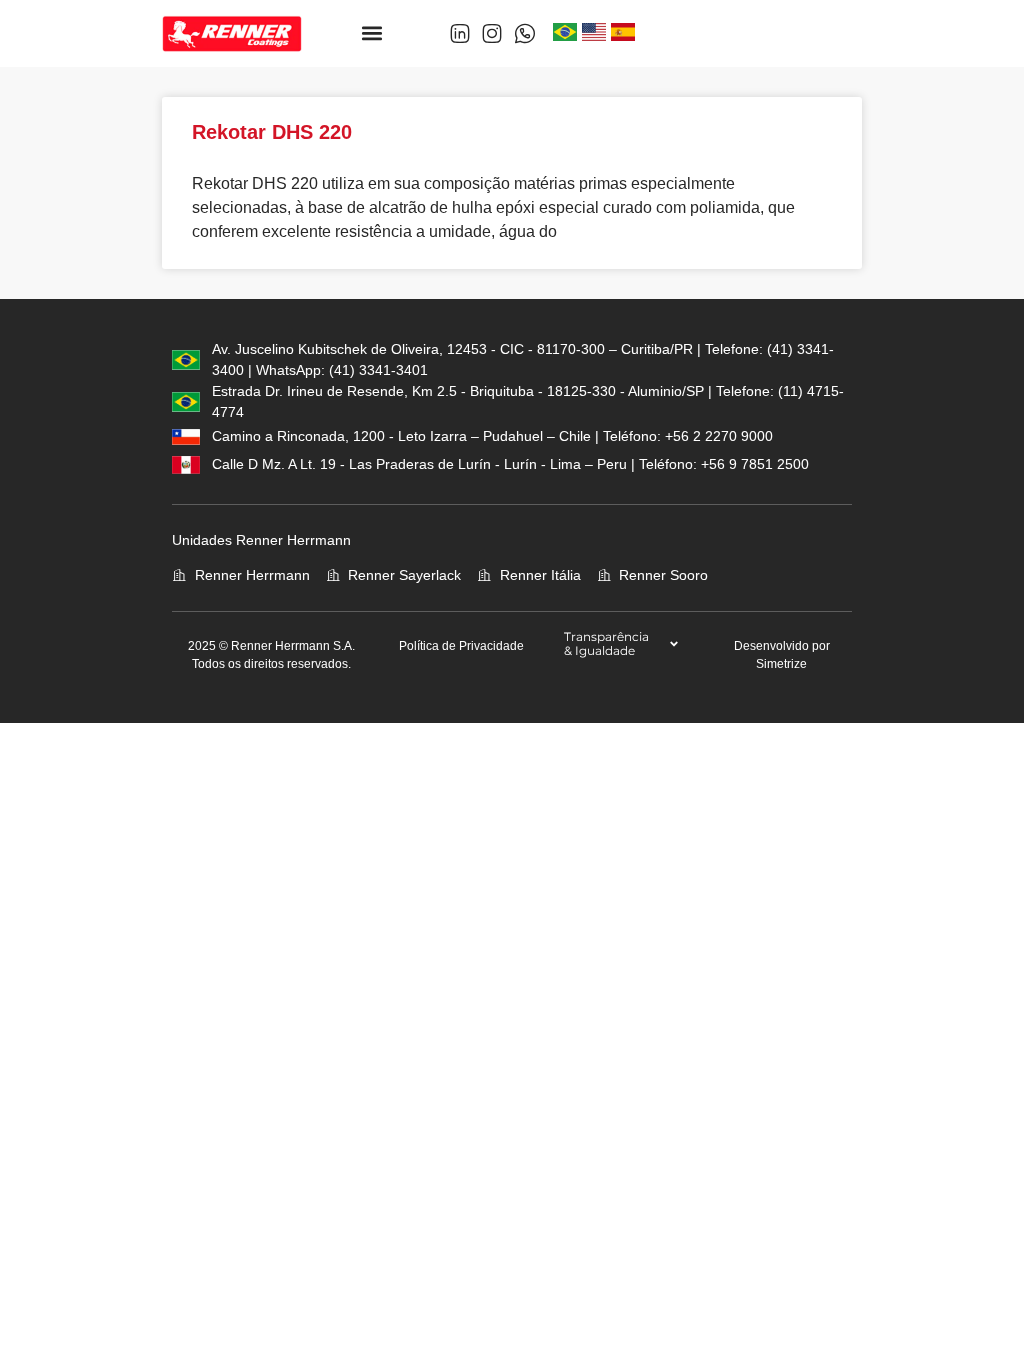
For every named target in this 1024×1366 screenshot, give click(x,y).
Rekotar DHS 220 (272, 132)
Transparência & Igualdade (606, 643)
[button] (372, 33)
